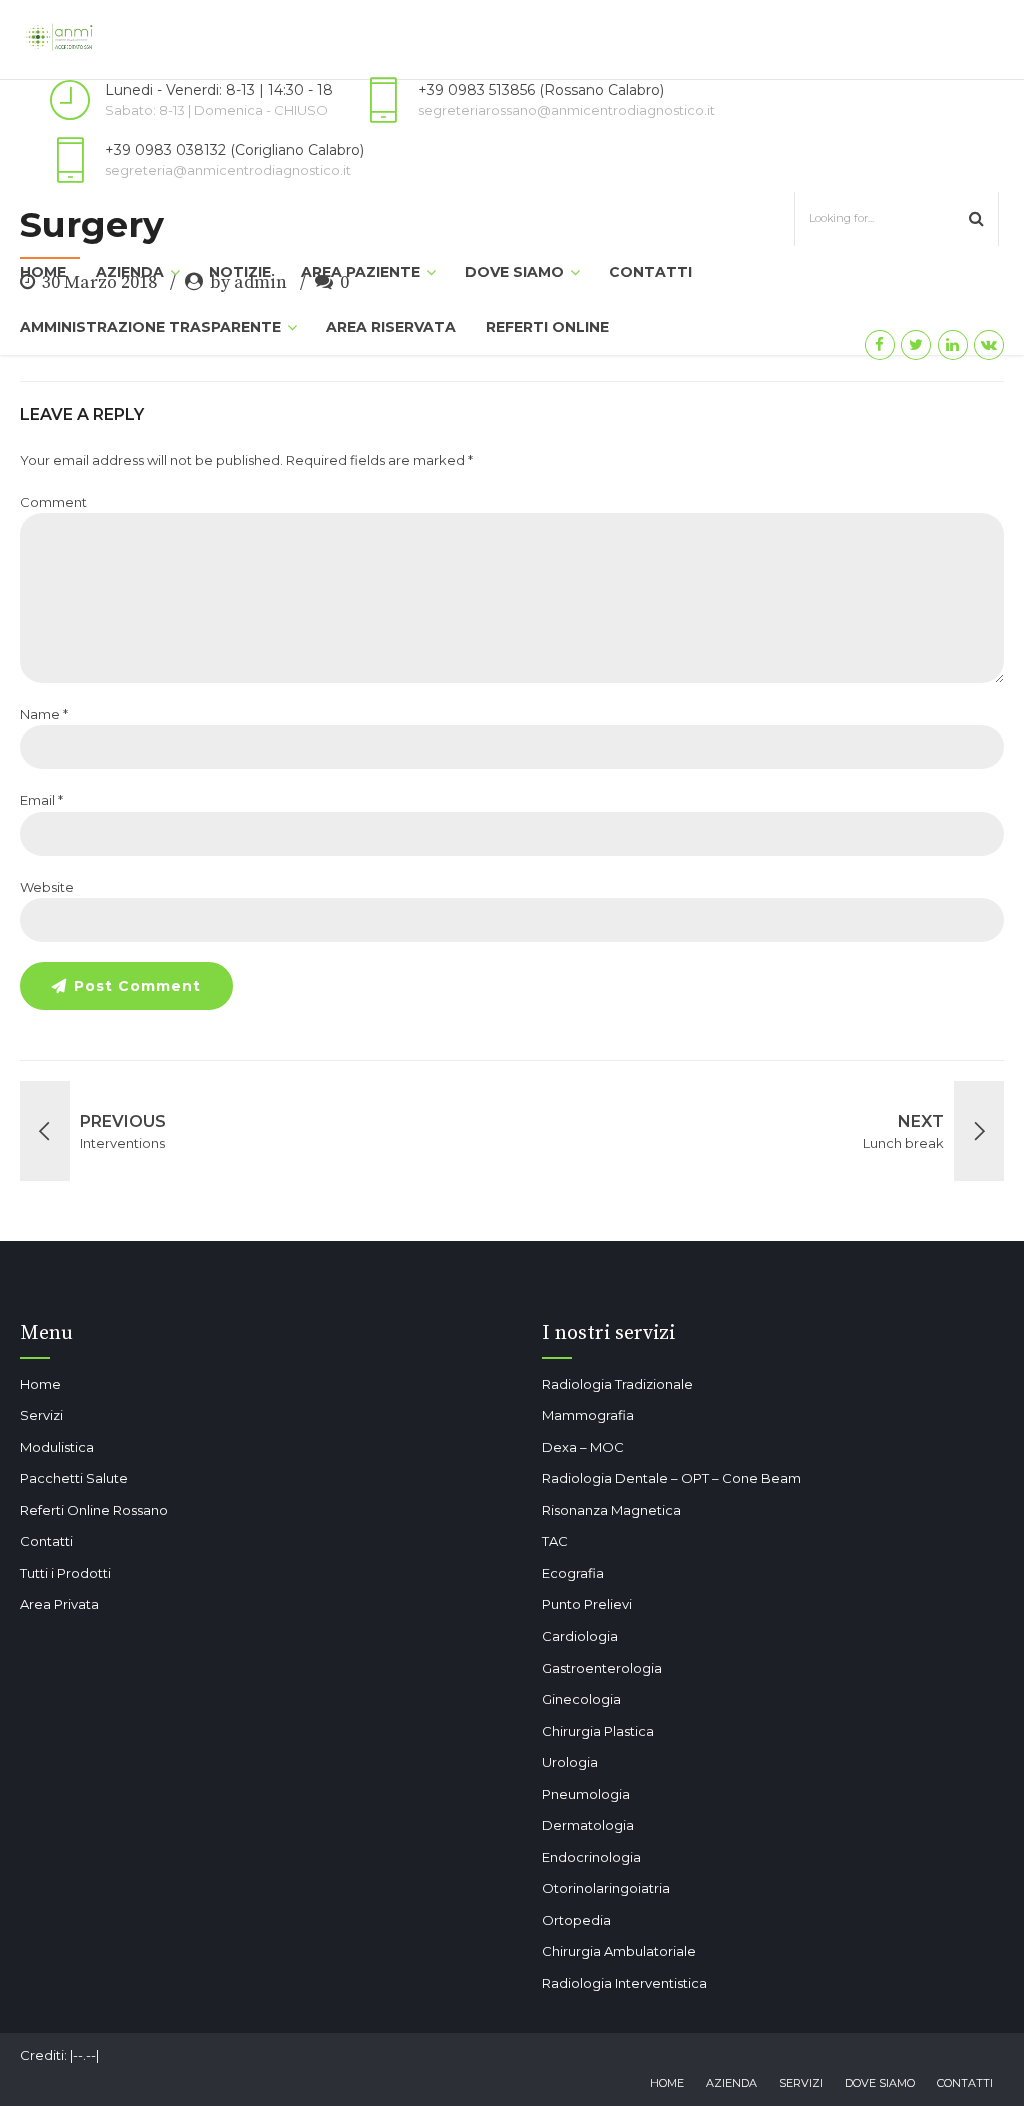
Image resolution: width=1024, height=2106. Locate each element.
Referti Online (547, 327)
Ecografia (573, 1573)
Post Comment (137, 986)
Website (47, 887)
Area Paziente (360, 272)
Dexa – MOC (583, 1447)
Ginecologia (581, 1699)
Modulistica (57, 1447)
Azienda (130, 272)
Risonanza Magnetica (611, 1510)
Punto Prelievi (587, 1604)
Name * (44, 714)
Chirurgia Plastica (598, 1731)
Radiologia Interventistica (624, 1983)
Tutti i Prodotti (65, 1573)
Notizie (240, 272)
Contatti (650, 272)
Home (43, 272)
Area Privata (59, 1604)
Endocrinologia (591, 1857)
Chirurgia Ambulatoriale (619, 1951)
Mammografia (588, 1415)
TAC (555, 1541)
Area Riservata (391, 327)
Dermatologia (588, 1825)
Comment (53, 502)
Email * (41, 800)
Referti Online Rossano (94, 1510)
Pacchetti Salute (74, 1478)
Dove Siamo (514, 272)
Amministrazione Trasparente (150, 327)
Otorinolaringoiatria (606, 1888)
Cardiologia (580, 1636)
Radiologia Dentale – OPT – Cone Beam (671, 1478)
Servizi (41, 1415)
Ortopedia (576, 1920)
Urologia (570, 1762)
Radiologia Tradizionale (617, 1384)
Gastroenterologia (602, 1668)
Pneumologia (586, 1794)
